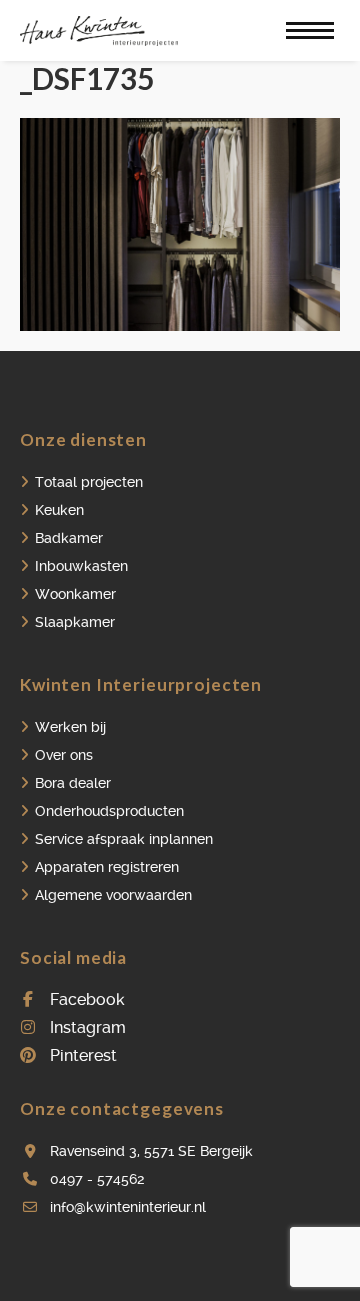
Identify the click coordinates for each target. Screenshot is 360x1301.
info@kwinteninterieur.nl (128, 1207)
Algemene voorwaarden (113, 895)
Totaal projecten (89, 482)
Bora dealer (73, 783)
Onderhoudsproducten (109, 811)
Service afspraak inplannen (124, 839)
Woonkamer (75, 594)
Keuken (59, 510)
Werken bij (70, 727)
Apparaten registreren (107, 867)
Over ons (64, 755)
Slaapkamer (75, 622)
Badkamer (69, 538)
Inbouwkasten (81, 566)
